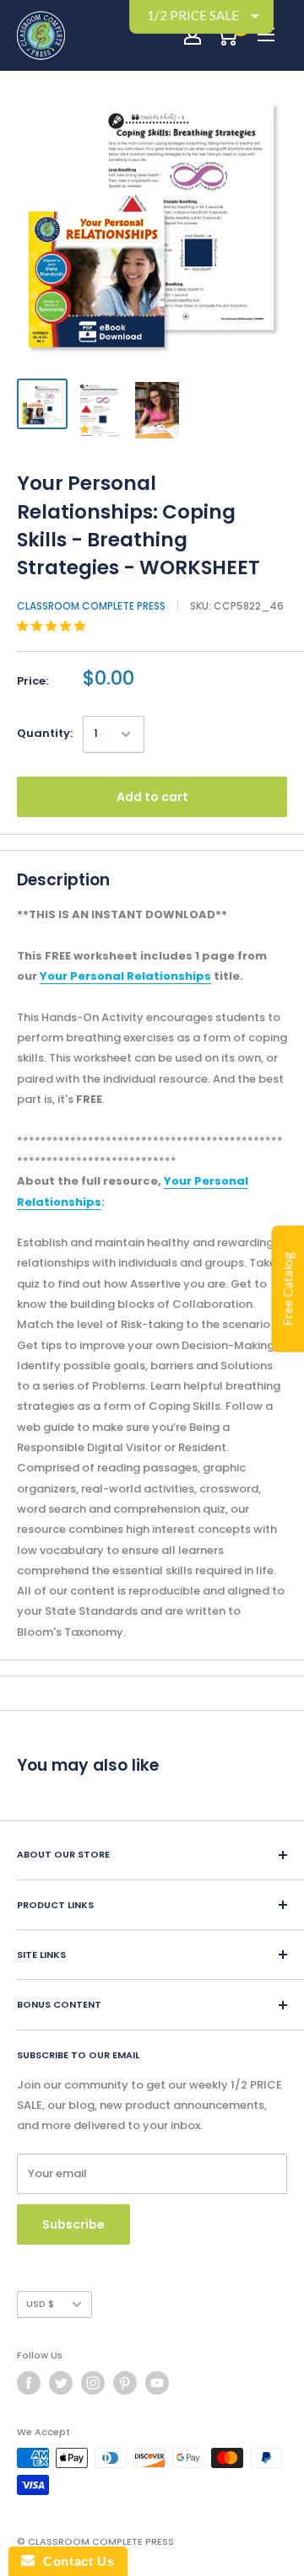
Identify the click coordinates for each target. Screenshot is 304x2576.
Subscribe (73, 2224)
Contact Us (74, 2561)
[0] (227, 35)
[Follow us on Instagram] (93, 2383)
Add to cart (152, 797)
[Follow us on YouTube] (157, 2383)
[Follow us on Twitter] (61, 2383)
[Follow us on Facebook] (29, 2383)
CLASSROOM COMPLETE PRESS (91, 606)
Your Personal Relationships (125, 976)
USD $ (40, 2304)
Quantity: (45, 733)
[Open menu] (266, 35)
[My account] (193, 35)
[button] (52, 626)
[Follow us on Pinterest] (125, 2383)
